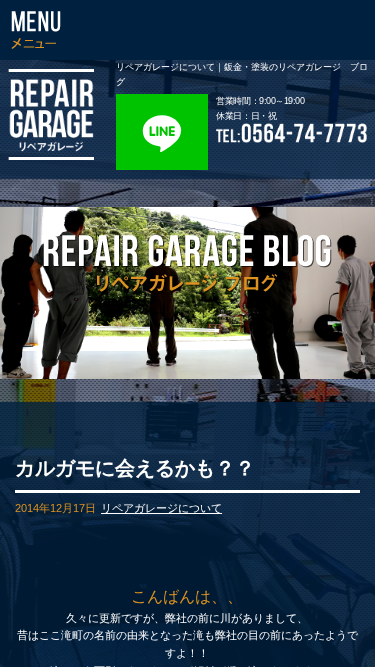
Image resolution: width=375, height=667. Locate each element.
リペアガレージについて (161, 508)
